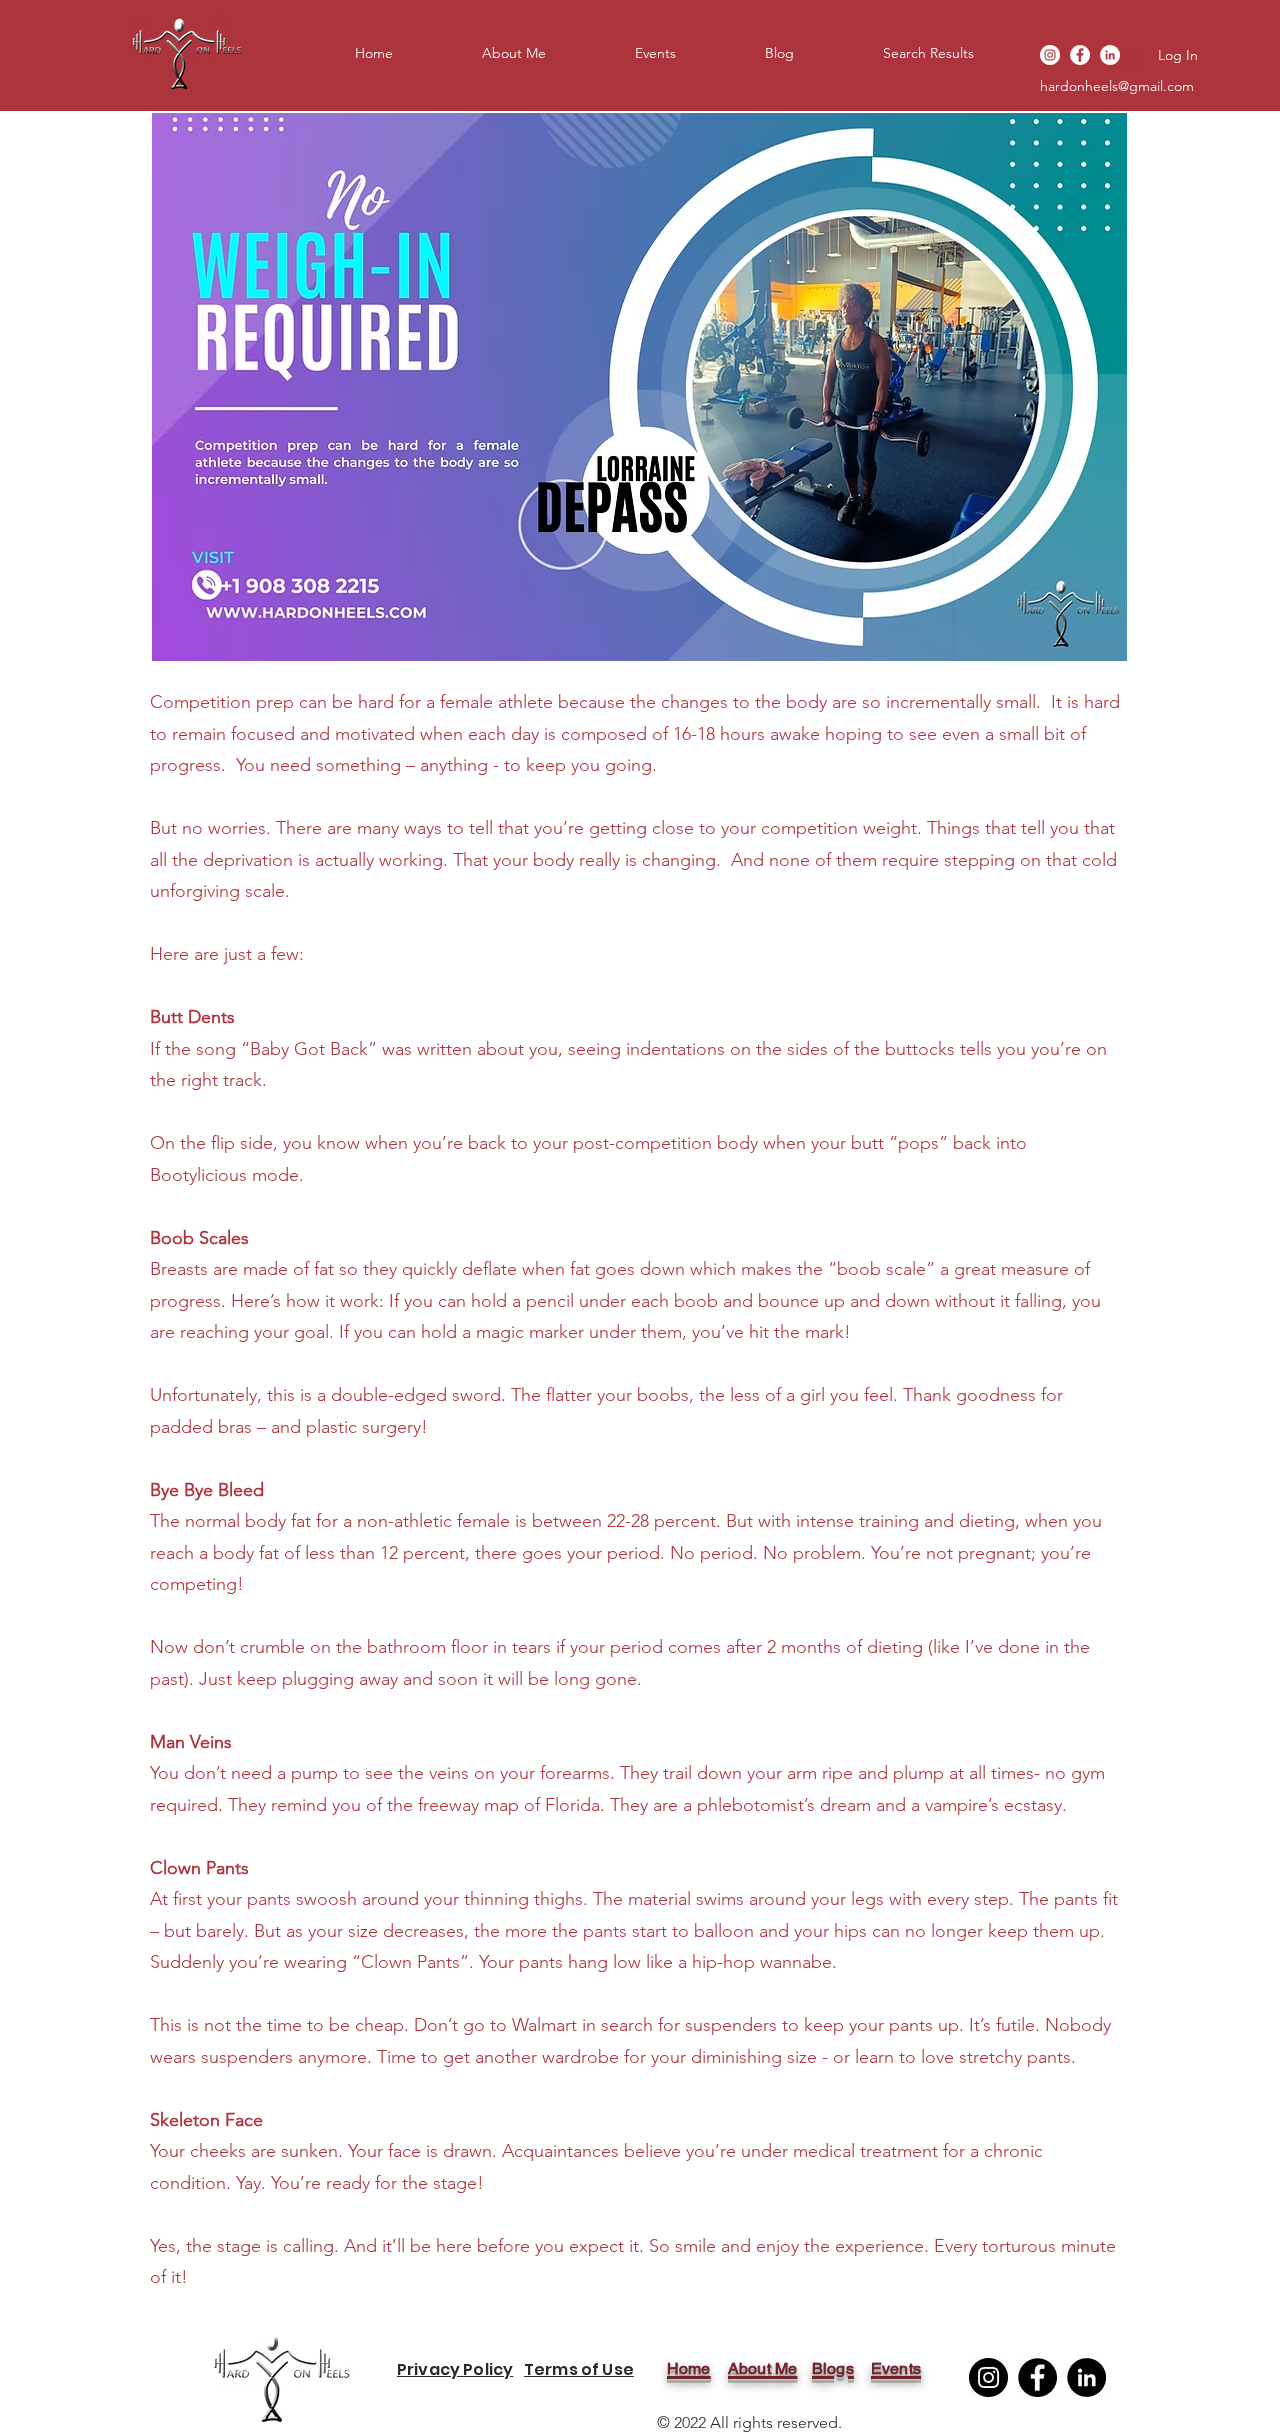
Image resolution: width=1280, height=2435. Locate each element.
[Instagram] (1050, 55)
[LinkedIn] (1086, 2377)
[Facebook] (1080, 55)
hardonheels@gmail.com (1117, 86)
